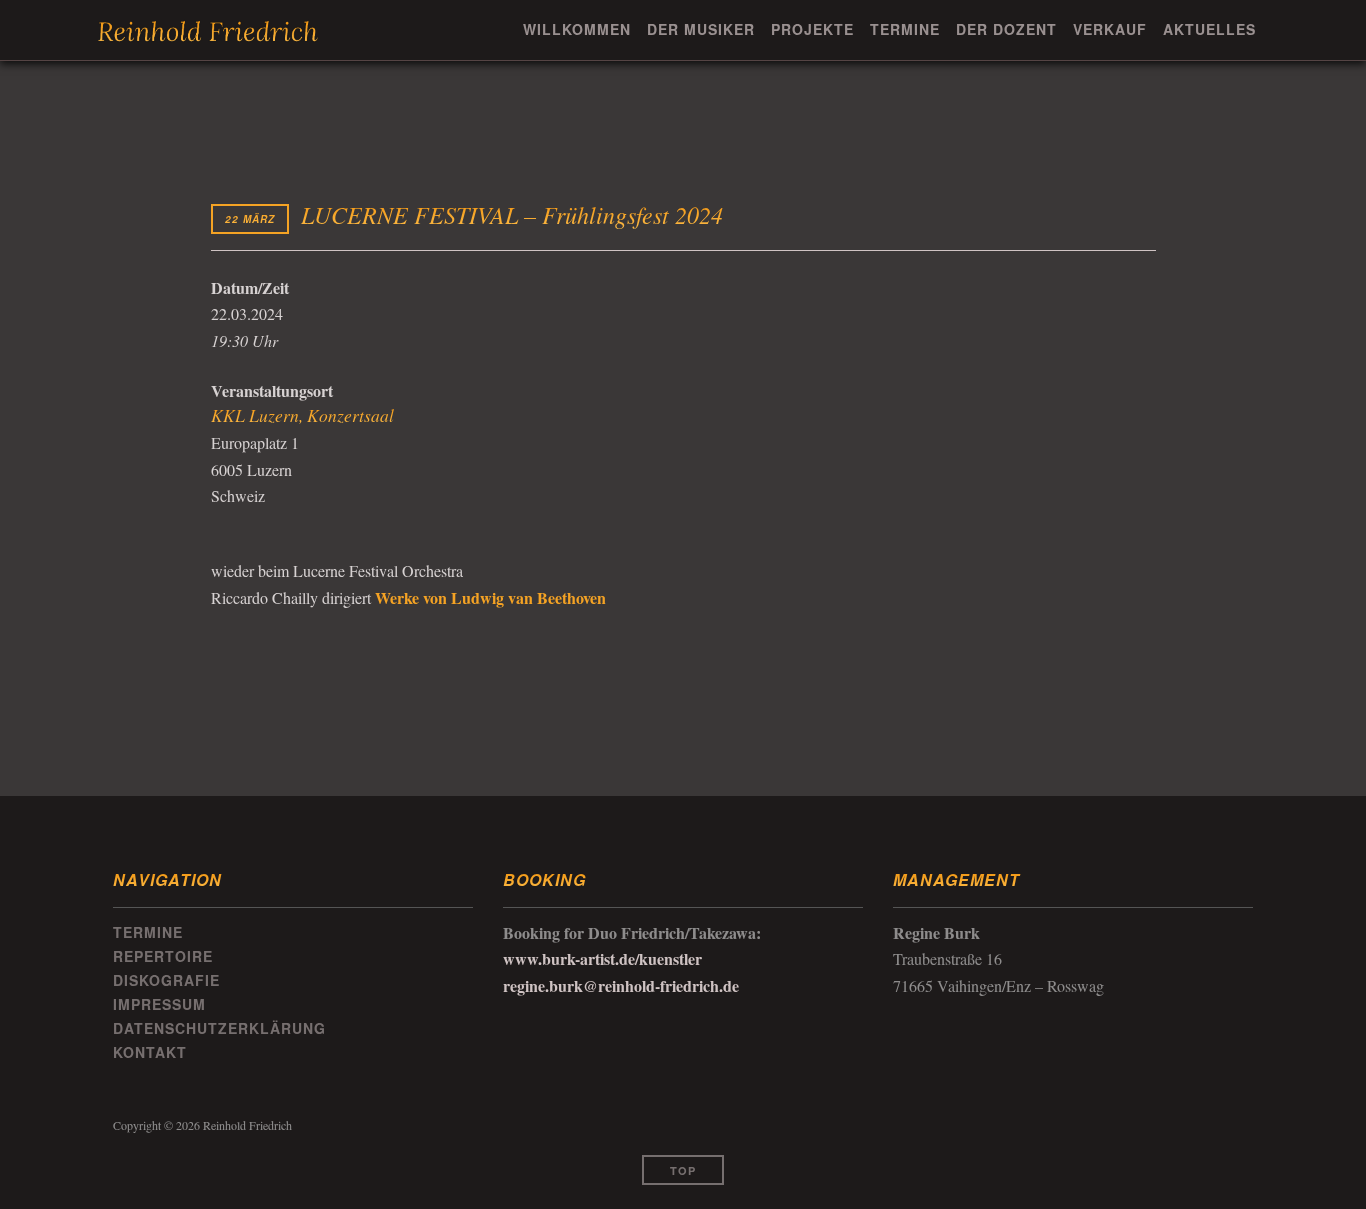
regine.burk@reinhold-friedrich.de (621, 985)
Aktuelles (1209, 29)
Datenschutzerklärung (219, 1028)
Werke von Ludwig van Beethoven (490, 597)
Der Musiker (701, 29)
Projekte (812, 29)
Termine (905, 29)
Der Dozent (1006, 29)
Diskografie (166, 980)
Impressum (159, 1004)
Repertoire (163, 956)
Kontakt (150, 1052)
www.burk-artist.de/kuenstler (602, 958)
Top (683, 1170)
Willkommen (577, 29)
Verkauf (1110, 29)
